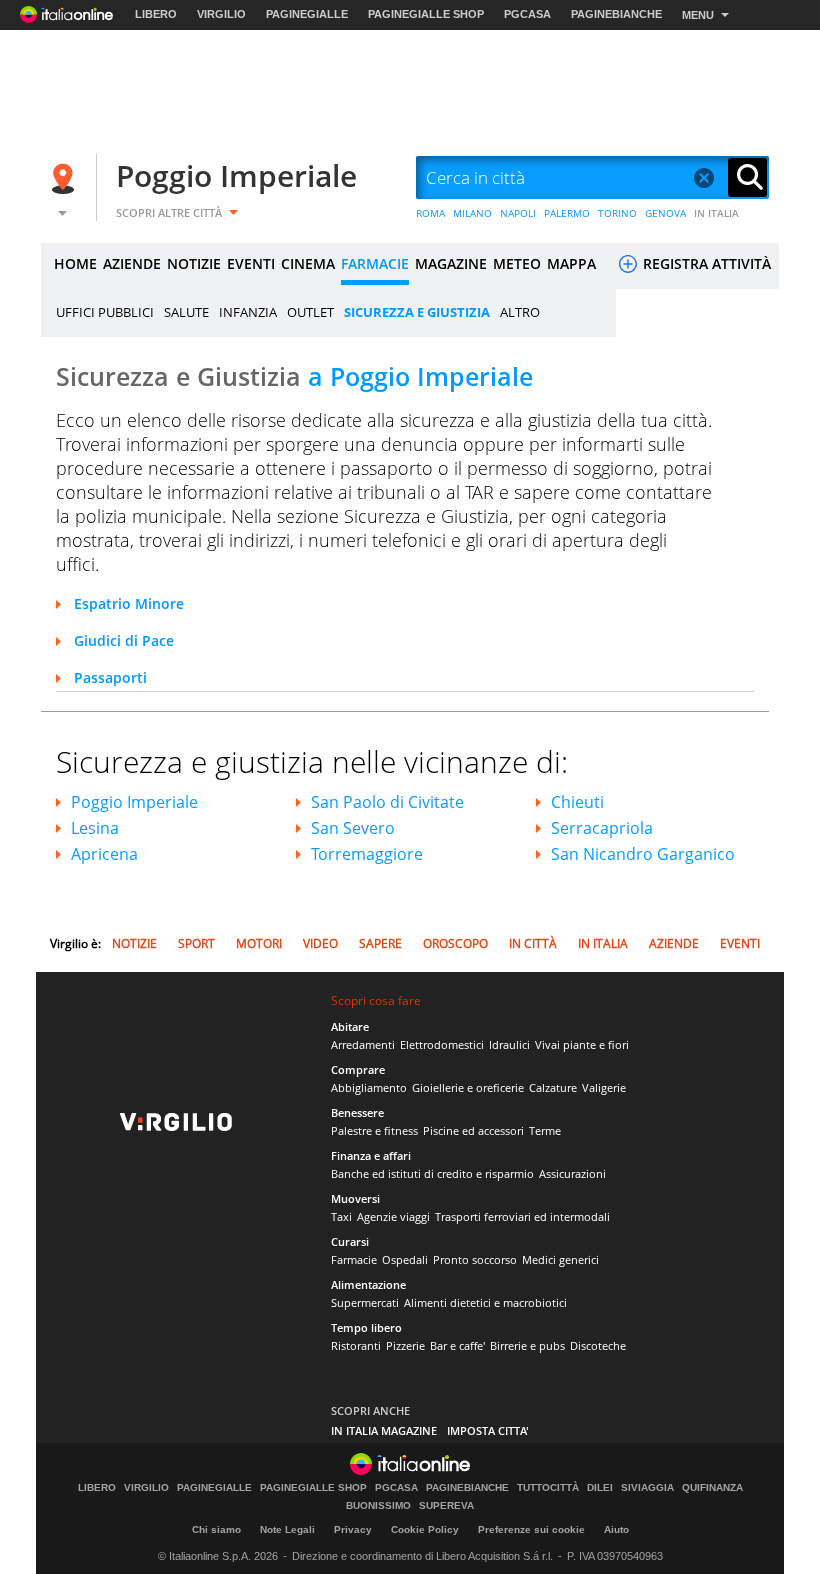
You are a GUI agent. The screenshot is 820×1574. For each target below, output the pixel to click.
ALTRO (520, 312)
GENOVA (665, 213)
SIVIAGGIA (647, 1488)
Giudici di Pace (124, 640)
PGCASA (527, 14)
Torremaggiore (367, 854)
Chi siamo (216, 1529)
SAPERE (380, 943)
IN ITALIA (716, 213)
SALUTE (186, 312)
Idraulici (509, 1044)
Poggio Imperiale (236, 175)
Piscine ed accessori (473, 1130)
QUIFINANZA (712, 1488)
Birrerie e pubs (527, 1345)
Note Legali (287, 1529)
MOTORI (259, 943)
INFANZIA (248, 312)
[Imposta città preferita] (66, 178)
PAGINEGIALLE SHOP (426, 14)
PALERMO (567, 213)
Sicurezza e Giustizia (294, 376)
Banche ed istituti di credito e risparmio (432, 1173)
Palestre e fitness (374, 1130)
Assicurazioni (572, 1173)
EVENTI (251, 263)
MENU (698, 15)
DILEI (600, 1488)
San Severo (353, 828)
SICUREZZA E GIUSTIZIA (417, 312)
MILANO (472, 213)
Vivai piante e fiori (582, 1044)
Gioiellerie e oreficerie (468, 1087)
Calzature (553, 1087)
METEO (517, 263)
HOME (75, 263)
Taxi (341, 1216)
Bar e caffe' (457, 1345)
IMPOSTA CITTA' (488, 1430)
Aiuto (616, 1529)
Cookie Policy (425, 1529)
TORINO (617, 213)
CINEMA (308, 263)
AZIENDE (132, 263)
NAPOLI (518, 213)
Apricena (104, 854)
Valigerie (604, 1087)
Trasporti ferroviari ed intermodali (522, 1216)
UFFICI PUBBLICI (105, 312)
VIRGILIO (221, 14)
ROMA (430, 213)
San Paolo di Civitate (387, 802)
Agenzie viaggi (393, 1216)
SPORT (196, 943)
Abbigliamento (369, 1087)
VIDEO (320, 943)
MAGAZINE (451, 263)
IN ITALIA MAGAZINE (384, 1430)
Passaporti (110, 677)
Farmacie (354, 1259)
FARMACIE (375, 263)
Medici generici (560, 1259)
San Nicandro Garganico (643, 854)
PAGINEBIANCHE (616, 14)
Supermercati (365, 1302)
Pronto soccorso (475, 1259)
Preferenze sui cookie (531, 1529)
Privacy (353, 1529)
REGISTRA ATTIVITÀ (705, 263)
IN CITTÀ (533, 943)
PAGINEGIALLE (307, 14)
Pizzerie (405, 1345)
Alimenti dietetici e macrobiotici (485, 1302)
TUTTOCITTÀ (548, 1488)
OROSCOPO (455, 943)
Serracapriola (602, 828)
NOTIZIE (194, 263)
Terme (545, 1130)
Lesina (95, 828)
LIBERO (156, 14)
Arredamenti (363, 1044)
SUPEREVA (446, 1506)
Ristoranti (356, 1345)
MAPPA (571, 263)
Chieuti (577, 802)
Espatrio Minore (129, 603)
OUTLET (310, 312)
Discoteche (598, 1345)
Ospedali (405, 1259)
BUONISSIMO (378, 1506)
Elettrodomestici (442, 1044)
